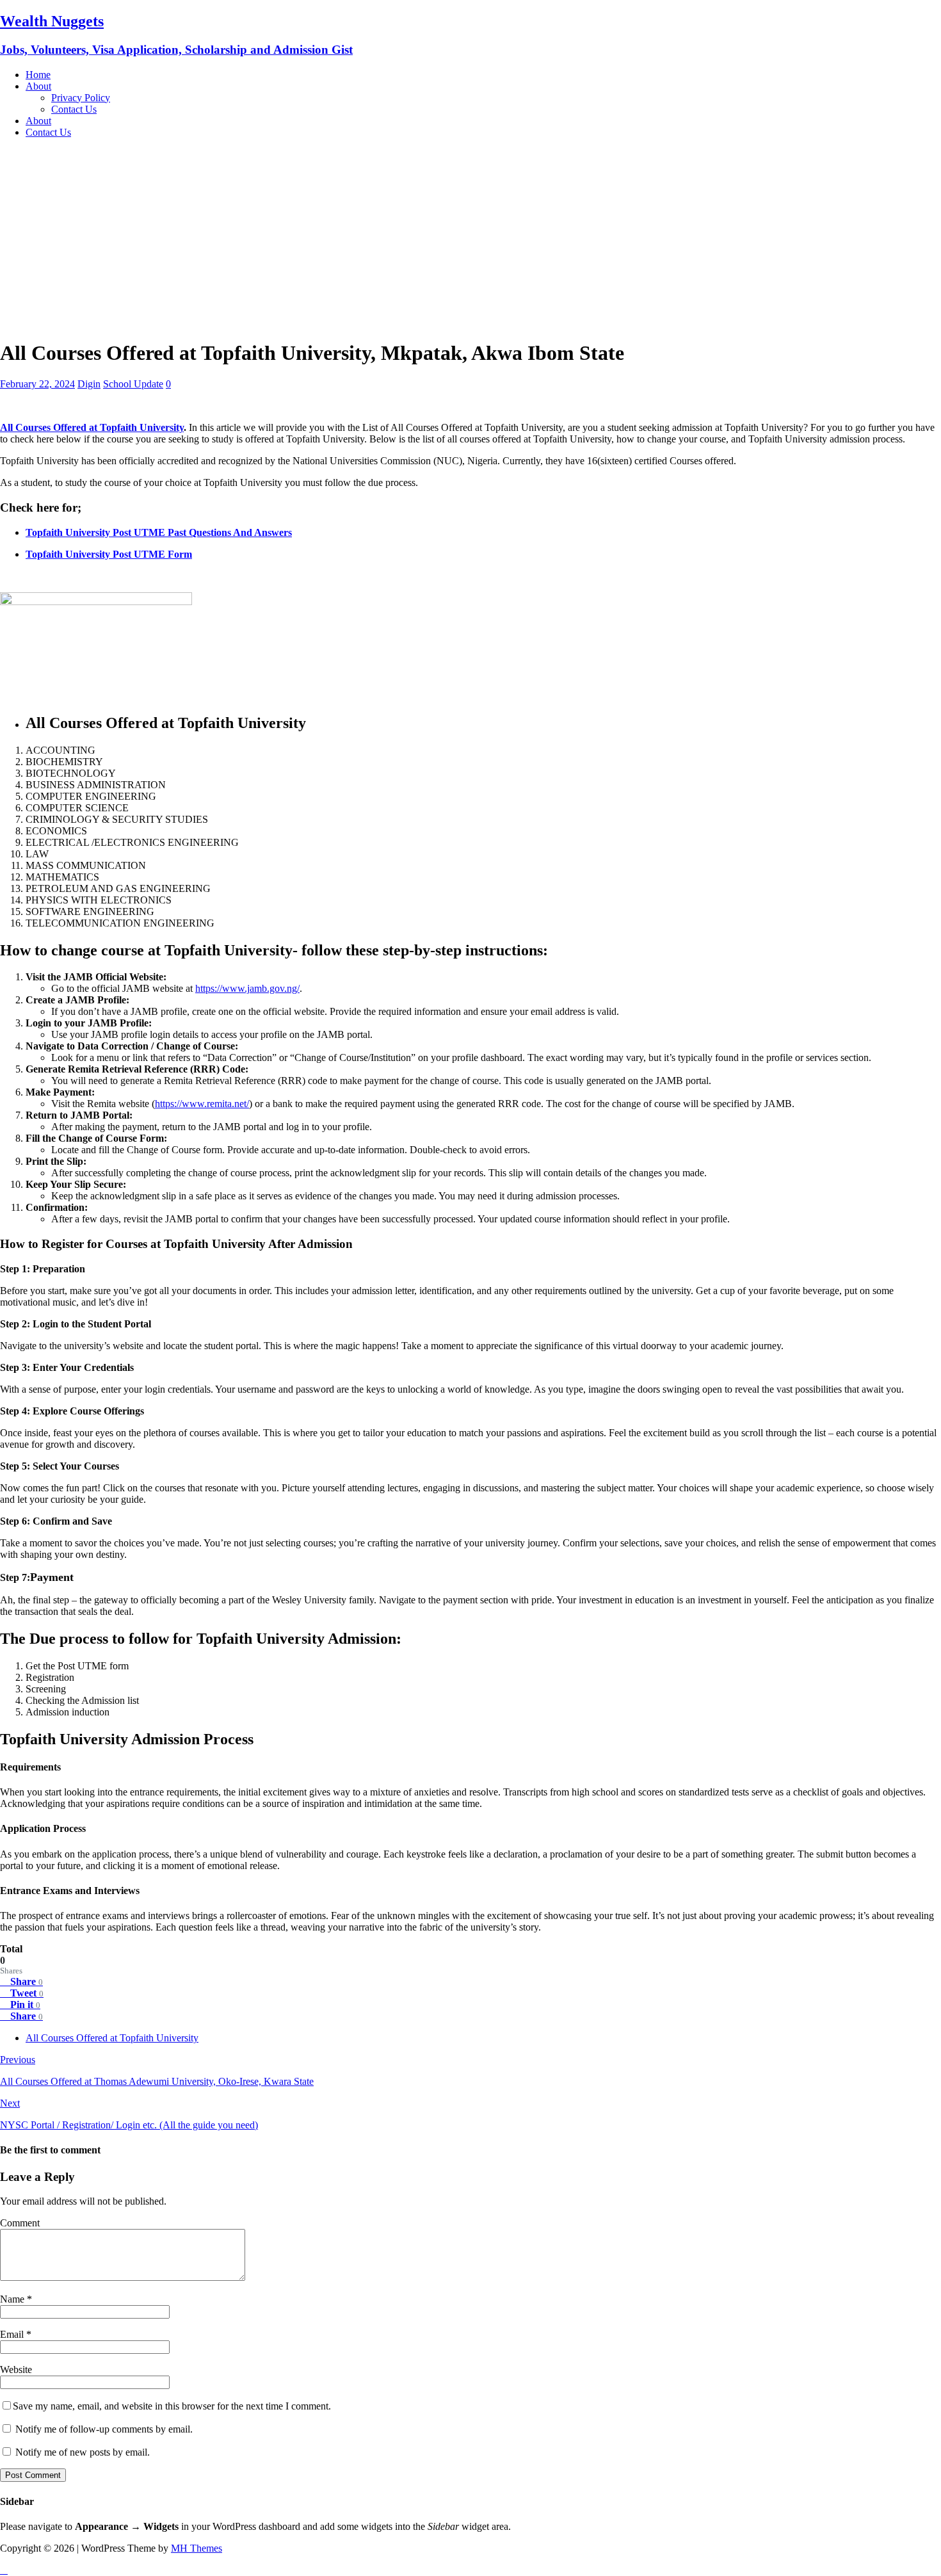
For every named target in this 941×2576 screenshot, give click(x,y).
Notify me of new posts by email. (83, 2452)
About (38, 86)
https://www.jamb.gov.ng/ (247, 988)
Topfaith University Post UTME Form (109, 554)
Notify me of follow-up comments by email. (104, 2429)
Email (13, 2334)
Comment (20, 2223)
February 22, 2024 (37, 384)
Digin (89, 384)
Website (16, 2369)
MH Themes (197, 2548)
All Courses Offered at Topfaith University (92, 427)
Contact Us (74, 109)
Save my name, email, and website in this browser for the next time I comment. (172, 2406)
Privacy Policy (81, 98)
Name (13, 2299)
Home (38, 75)
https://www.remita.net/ (202, 1104)
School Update (133, 384)
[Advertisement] (470, 238)
